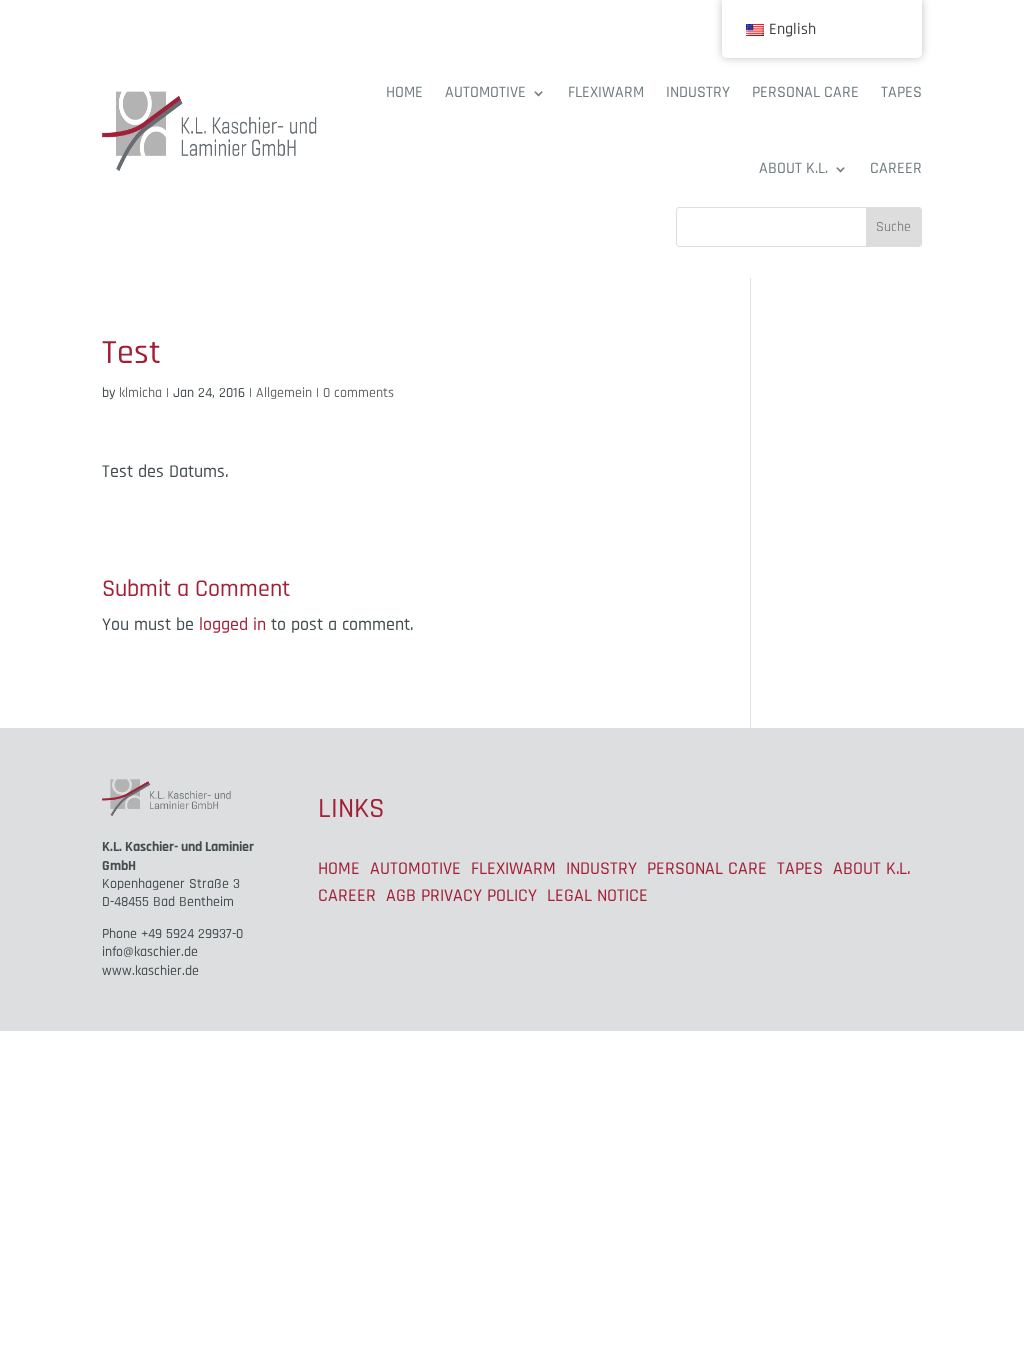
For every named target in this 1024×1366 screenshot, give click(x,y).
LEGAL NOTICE (597, 895)
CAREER (896, 168)
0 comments (358, 393)
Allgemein (284, 393)
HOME (404, 92)
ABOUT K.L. (793, 168)
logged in (232, 624)
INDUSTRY (698, 92)
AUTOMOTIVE (485, 92)
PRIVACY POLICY (479, 895)
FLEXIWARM (606, 92)
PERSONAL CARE (805, 92)
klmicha (140, 393)
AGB (401, 895)
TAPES (901, 92)
